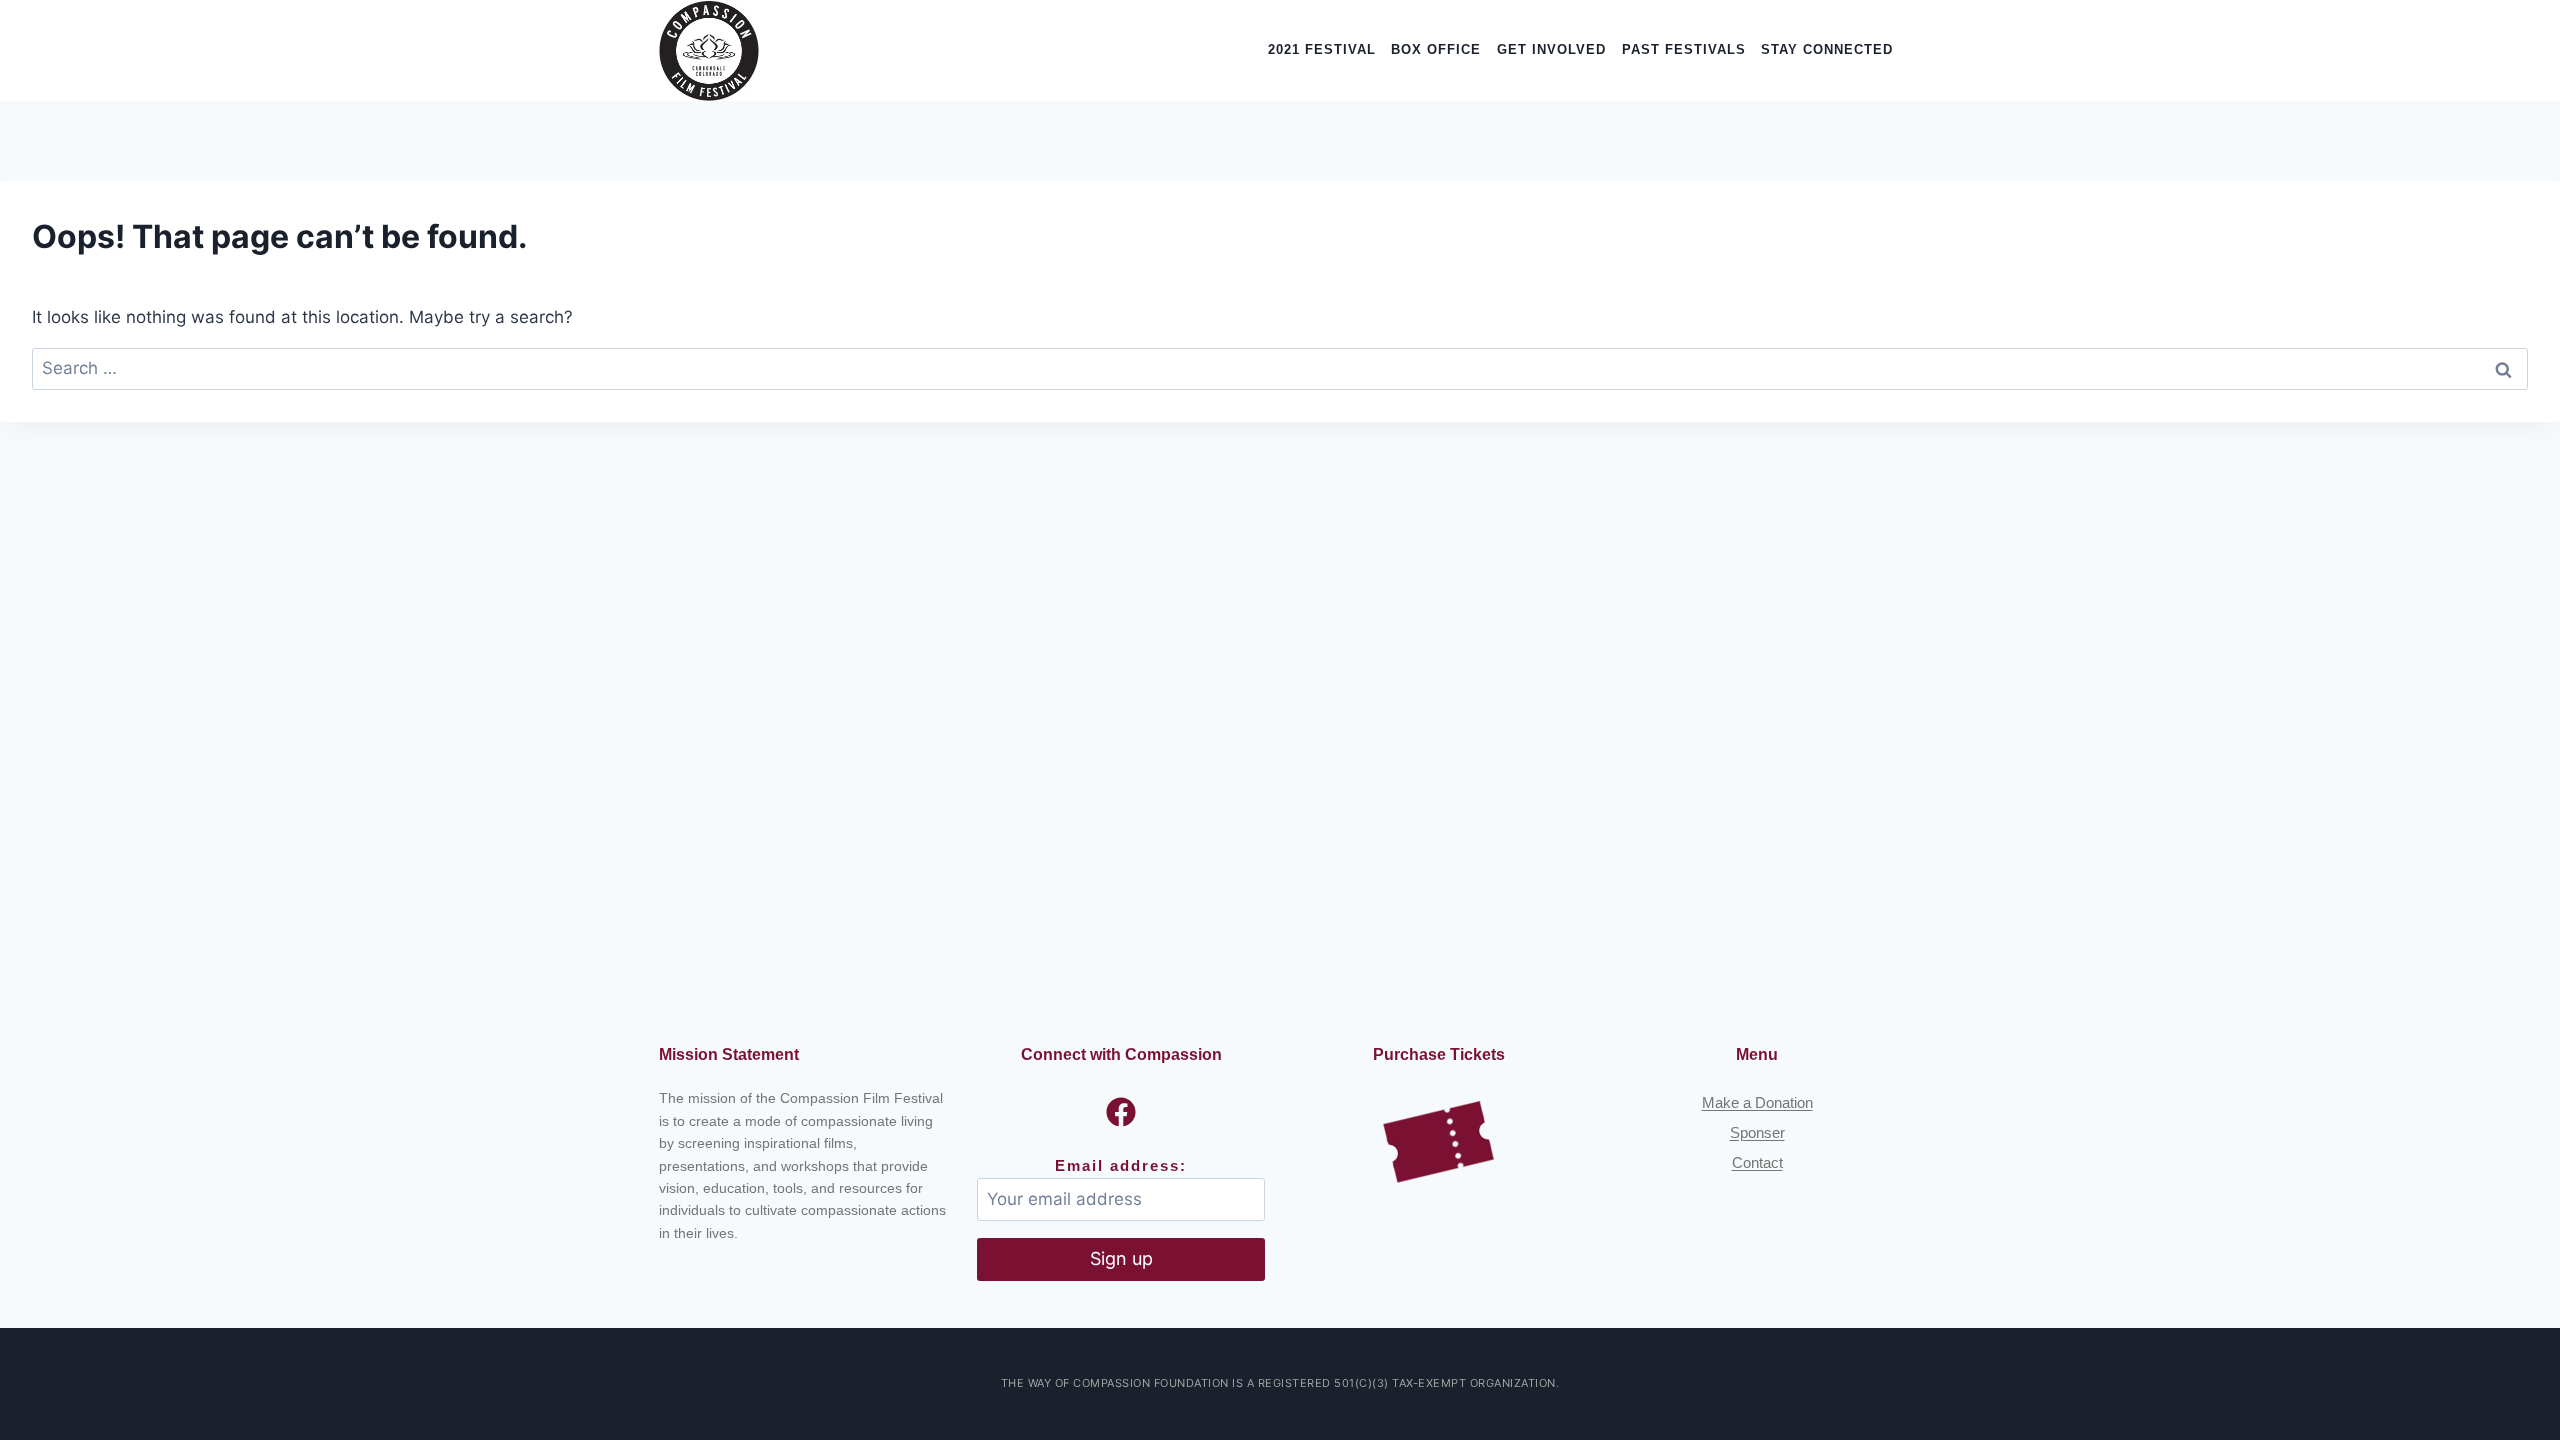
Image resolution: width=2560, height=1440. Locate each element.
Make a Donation (1757, 1102)
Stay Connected (1827, 49)
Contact (1757, 1162)
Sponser (1757, 1132)
